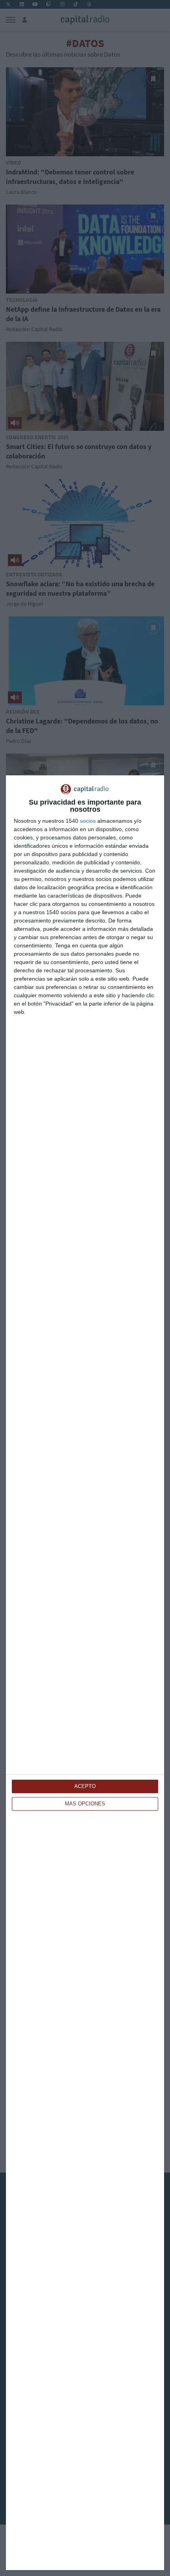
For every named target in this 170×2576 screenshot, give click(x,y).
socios (88, 821)
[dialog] (85, 1673)
